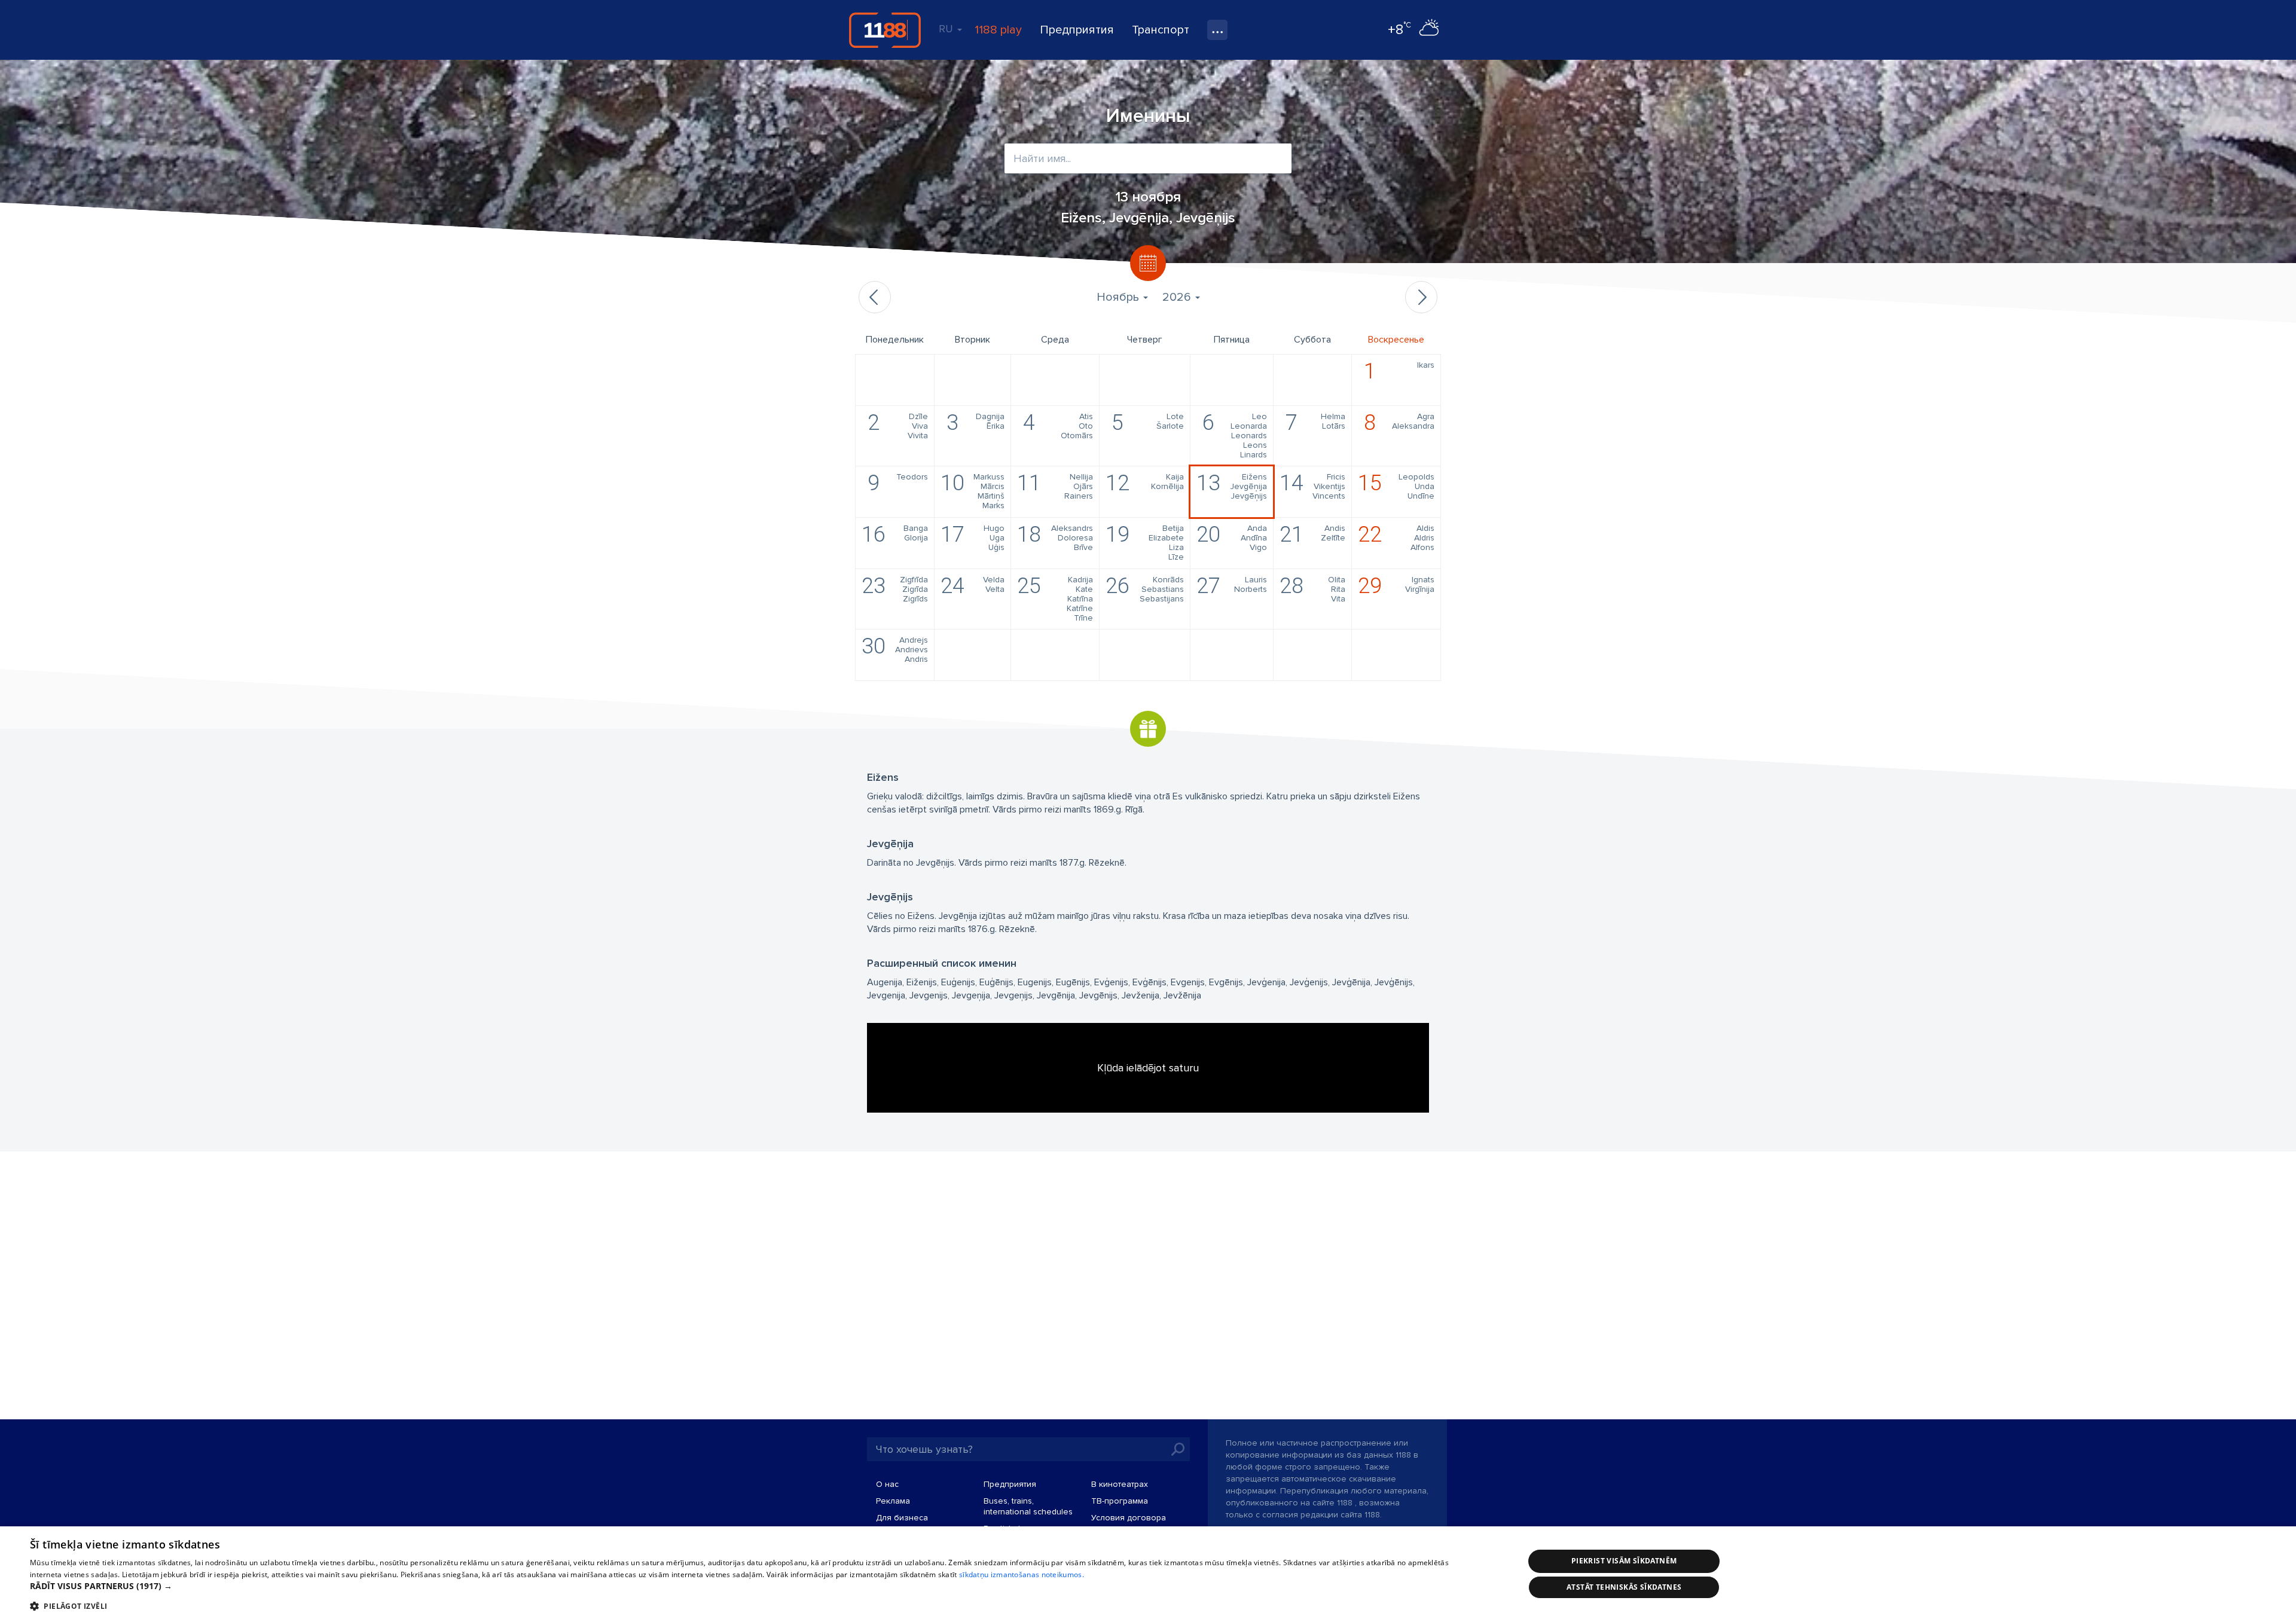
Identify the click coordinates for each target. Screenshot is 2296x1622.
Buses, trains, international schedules (1028, 1506)
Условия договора (1129, 1518)
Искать (1178, 1449)
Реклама (893, 1501)
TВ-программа (1120, 1501)
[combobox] (1148, 158)
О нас (887, 1484)
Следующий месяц (1421, 297)
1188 (885, 30)
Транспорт (1161, 30)
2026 (1178, 297)
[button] (755, 1586)
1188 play (998, 30)
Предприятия (1077, 30)
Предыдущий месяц (875, 297)
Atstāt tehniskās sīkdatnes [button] (1624, 1587)
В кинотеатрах (1120, 1484)
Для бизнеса (902, 1518)
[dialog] (1148, 1574)
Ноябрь (1119, 297)
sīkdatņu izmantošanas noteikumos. (1022, 1574)
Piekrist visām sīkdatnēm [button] (1624, 1561)
